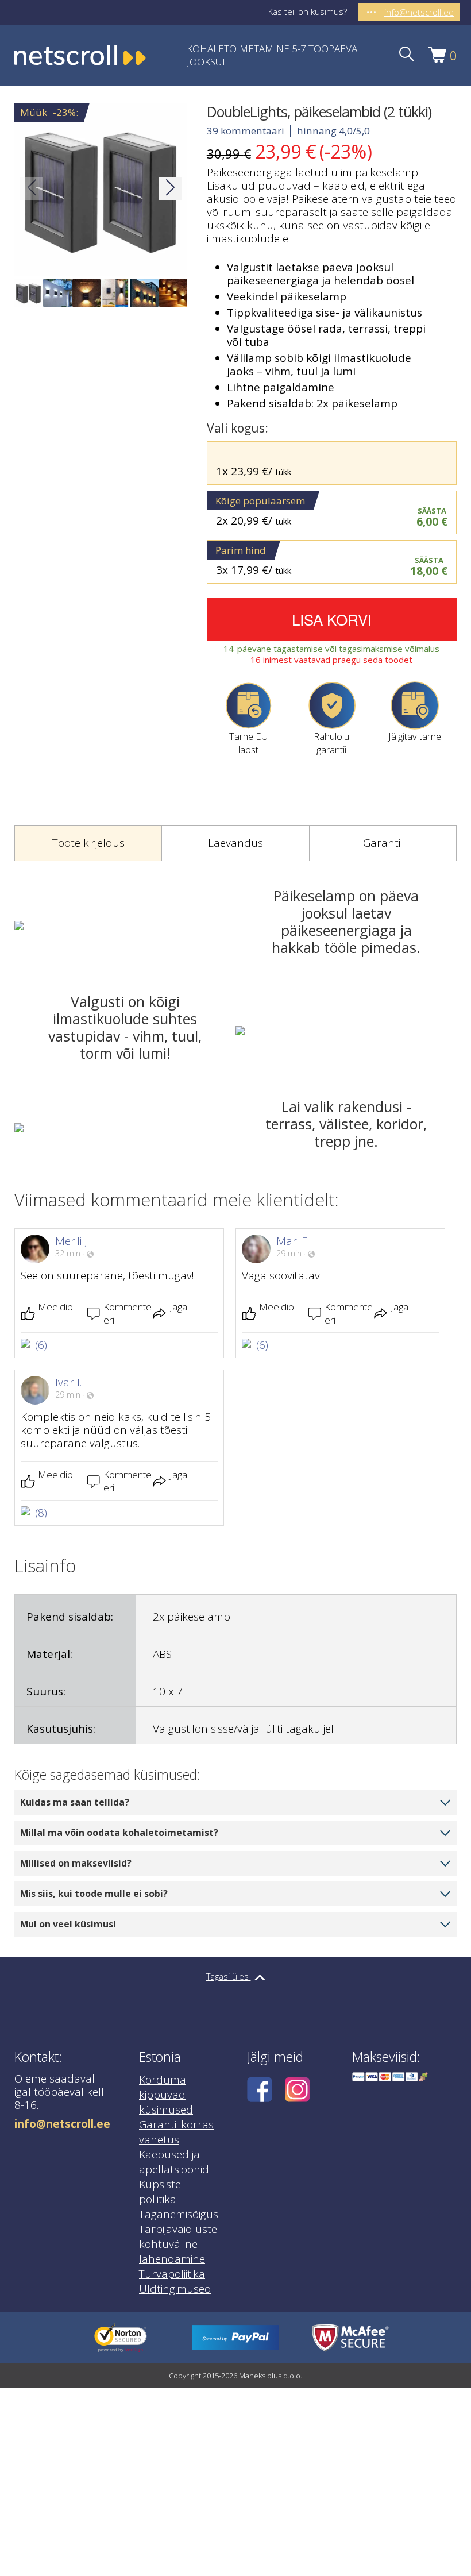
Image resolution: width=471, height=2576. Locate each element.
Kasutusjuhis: (61, 1729)
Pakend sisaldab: (70, 1617)
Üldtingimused (175, 2289)
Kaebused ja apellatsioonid (174, 2162)
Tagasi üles (229, 1976)
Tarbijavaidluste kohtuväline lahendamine (178, 2244)
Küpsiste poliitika (160, 2192)
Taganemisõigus (179, 2214)
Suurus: (46, 1691)
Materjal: (49, 1654)
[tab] (88, 843)
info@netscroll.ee (62, 2124)
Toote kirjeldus (88, 843)
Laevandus (235, 843)
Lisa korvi (332, 619)
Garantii (383, 843)
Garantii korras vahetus (176, 2132)
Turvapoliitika (172, 2274)
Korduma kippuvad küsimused (166, 2095)
